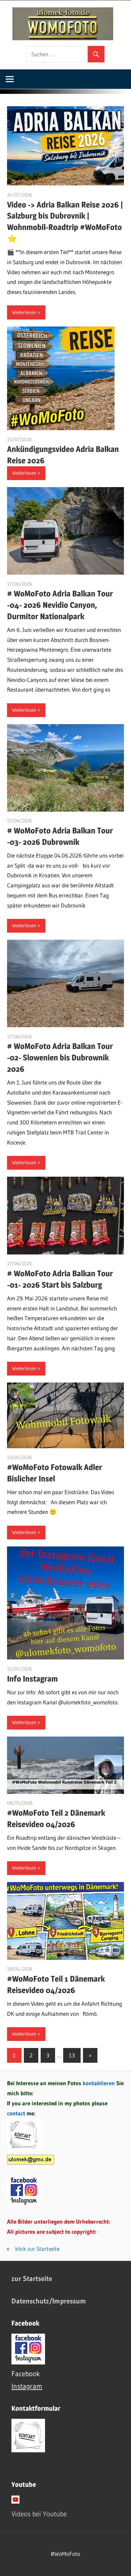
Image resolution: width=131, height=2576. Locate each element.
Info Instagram (32, 1679)
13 (72, 2055)
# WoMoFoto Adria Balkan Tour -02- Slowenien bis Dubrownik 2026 (60, 1058)
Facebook (26, 2374)
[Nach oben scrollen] (120, 2565)
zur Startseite (32, 2278)
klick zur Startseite (37, 2249)
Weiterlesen (24, 312)
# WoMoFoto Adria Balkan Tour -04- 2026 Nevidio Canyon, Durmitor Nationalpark (60, 605)
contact (17, 2113)
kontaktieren (99, 2083)
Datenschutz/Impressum (49, 2301)
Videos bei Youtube (39, 2514)
